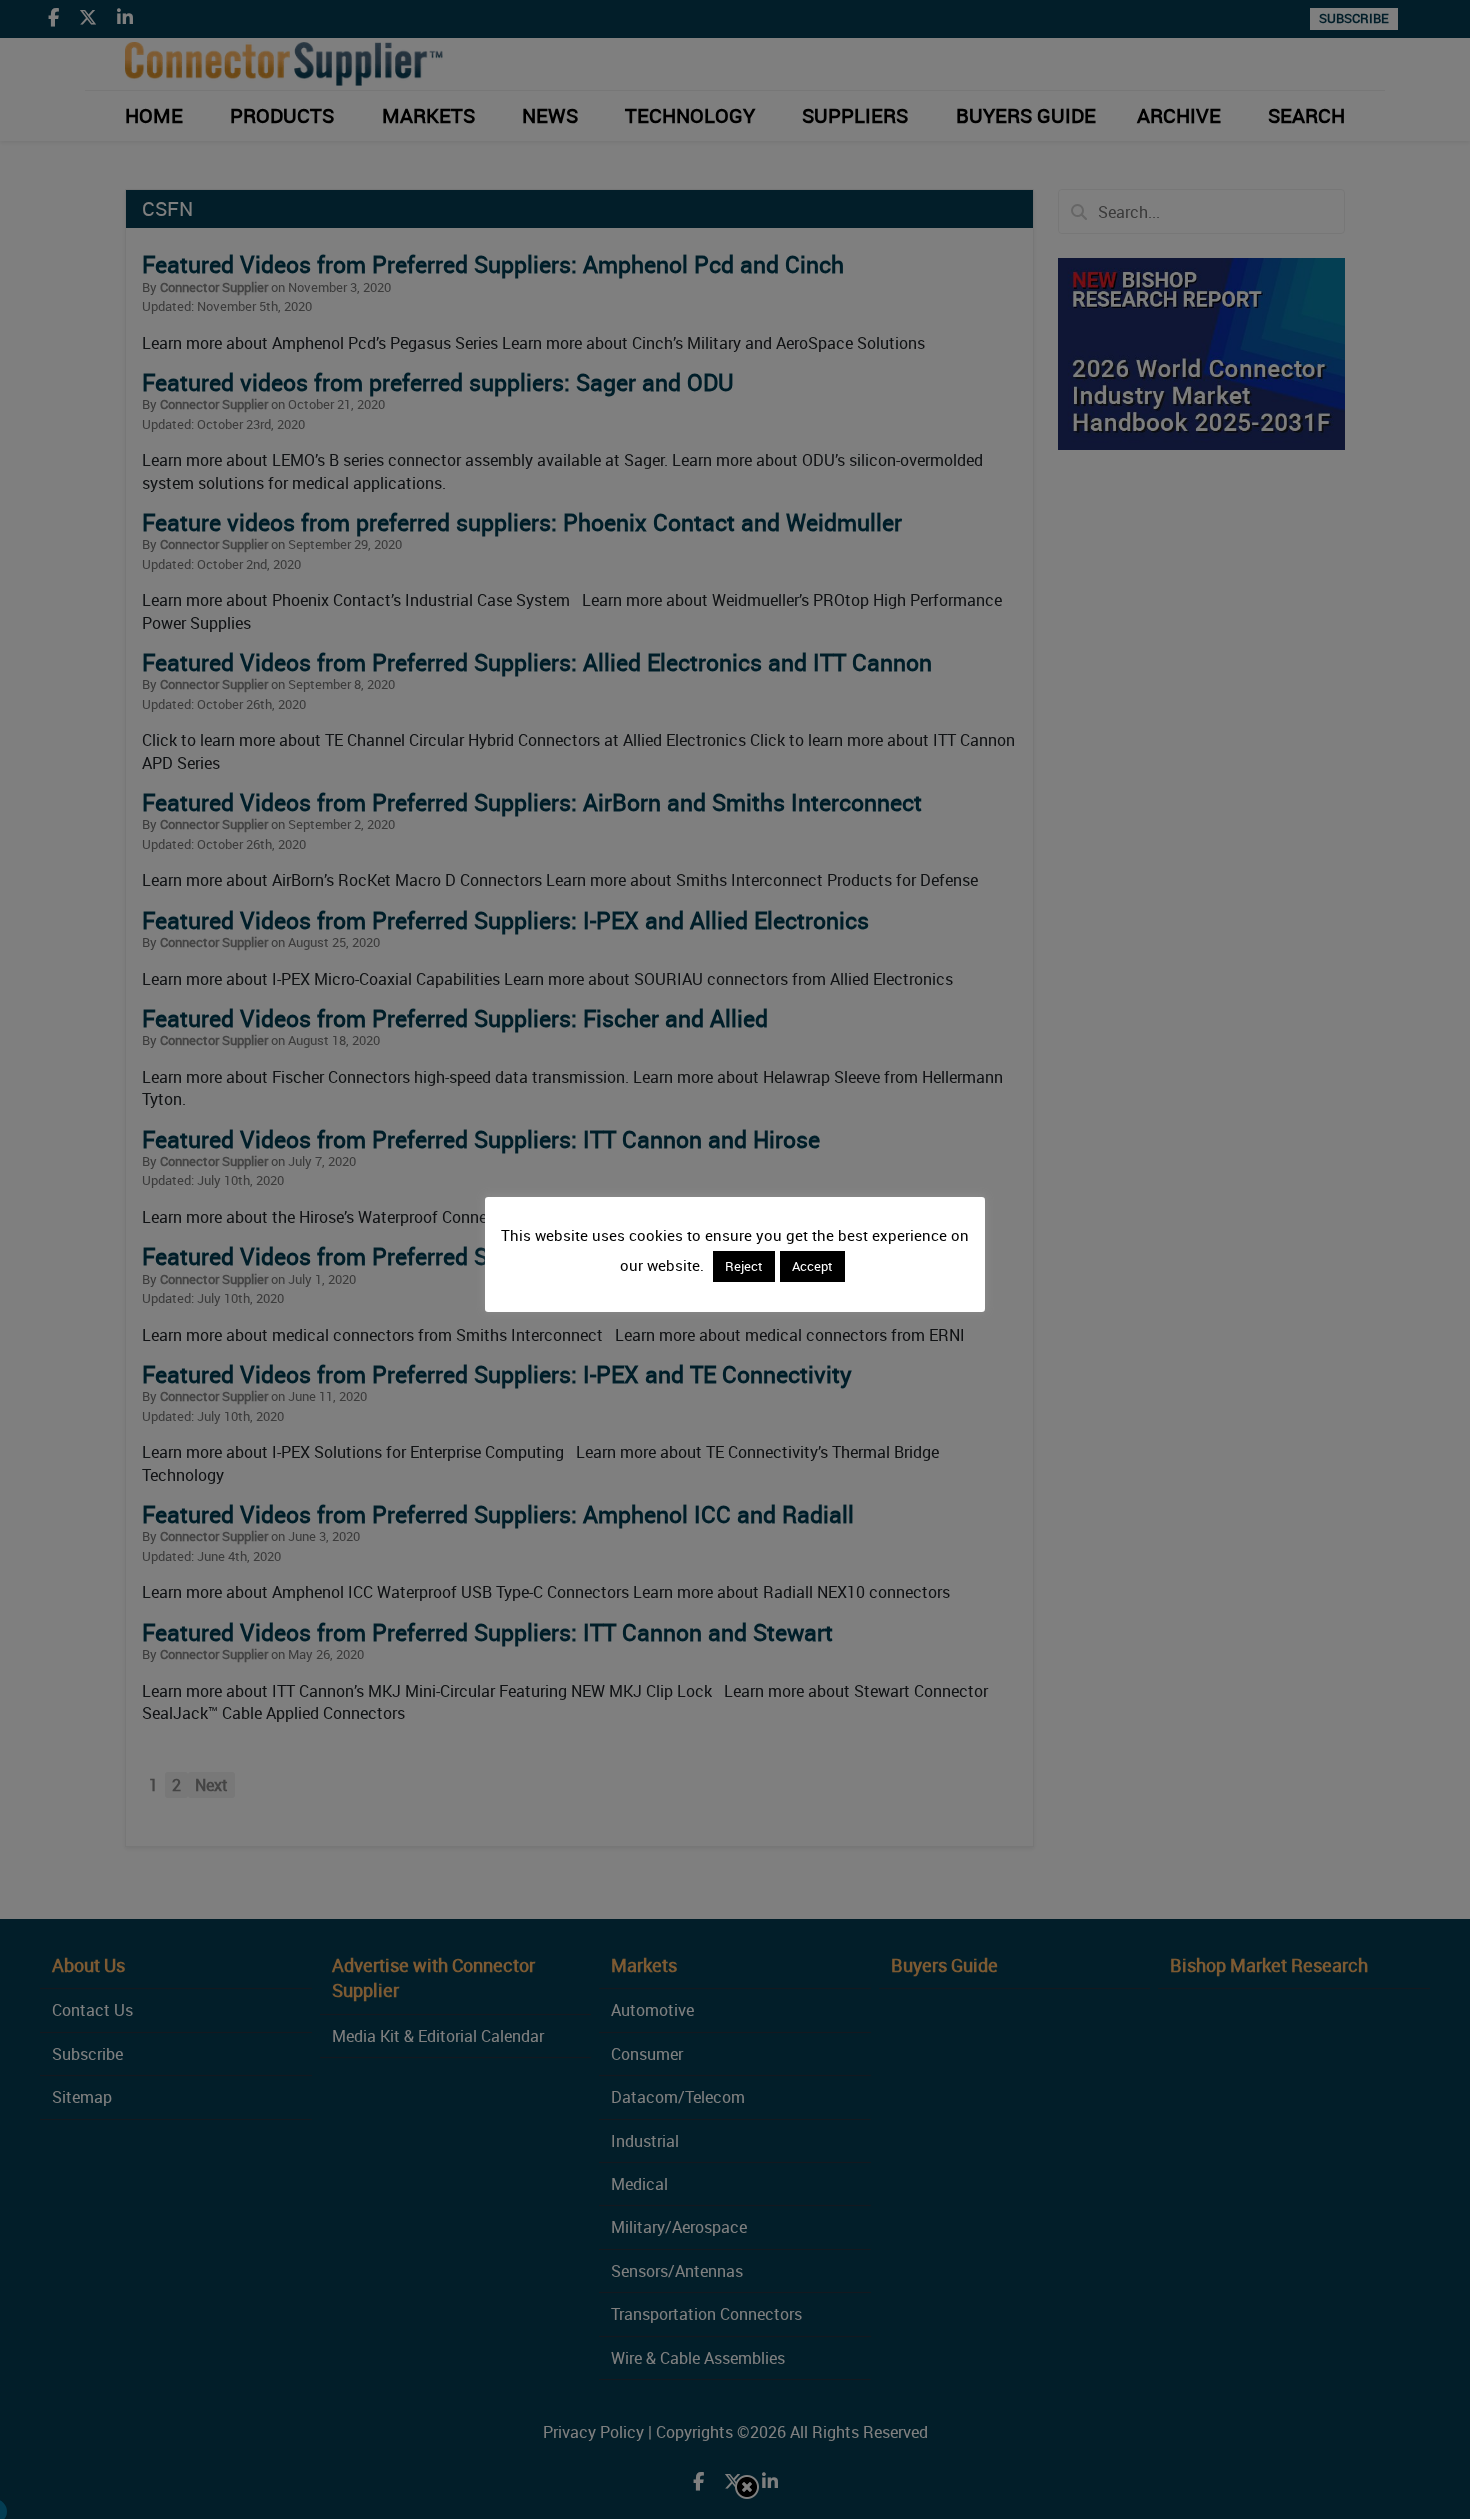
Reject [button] (744, 1266)
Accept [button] (812, 1266)
